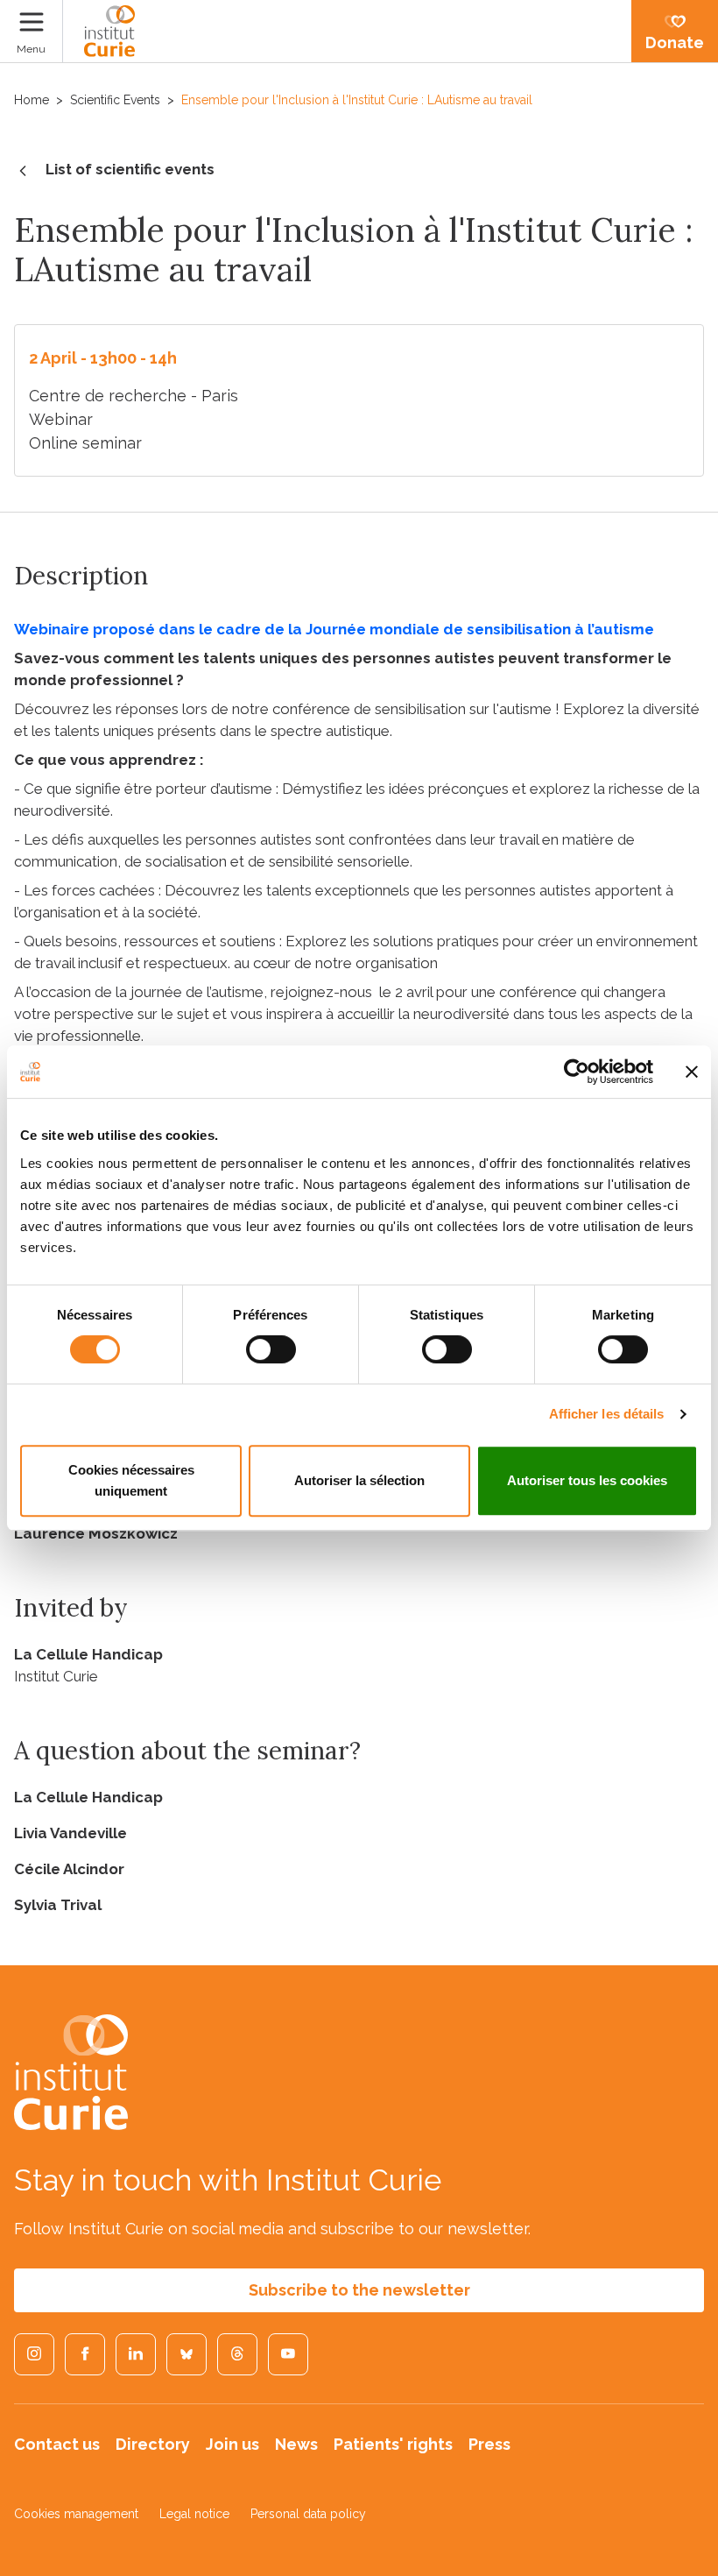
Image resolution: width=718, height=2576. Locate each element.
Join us (232, 2444)
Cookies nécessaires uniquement (131, 1480)
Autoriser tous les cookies (587, 1480)
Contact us (57, 2444)
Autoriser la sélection (359, 1480)
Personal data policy (308, 2514)
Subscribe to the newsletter (359, 2290)
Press (489, 2444)
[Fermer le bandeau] (692, 1072)
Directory (153, 2444)
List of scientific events (130, 169)
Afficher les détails (607, 1414)
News (296, 2444)
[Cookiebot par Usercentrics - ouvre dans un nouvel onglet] (577, 1072)
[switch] (271, 1349)
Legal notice (194, 2514)
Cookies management (76, 2514)
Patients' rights (393, 2444)
